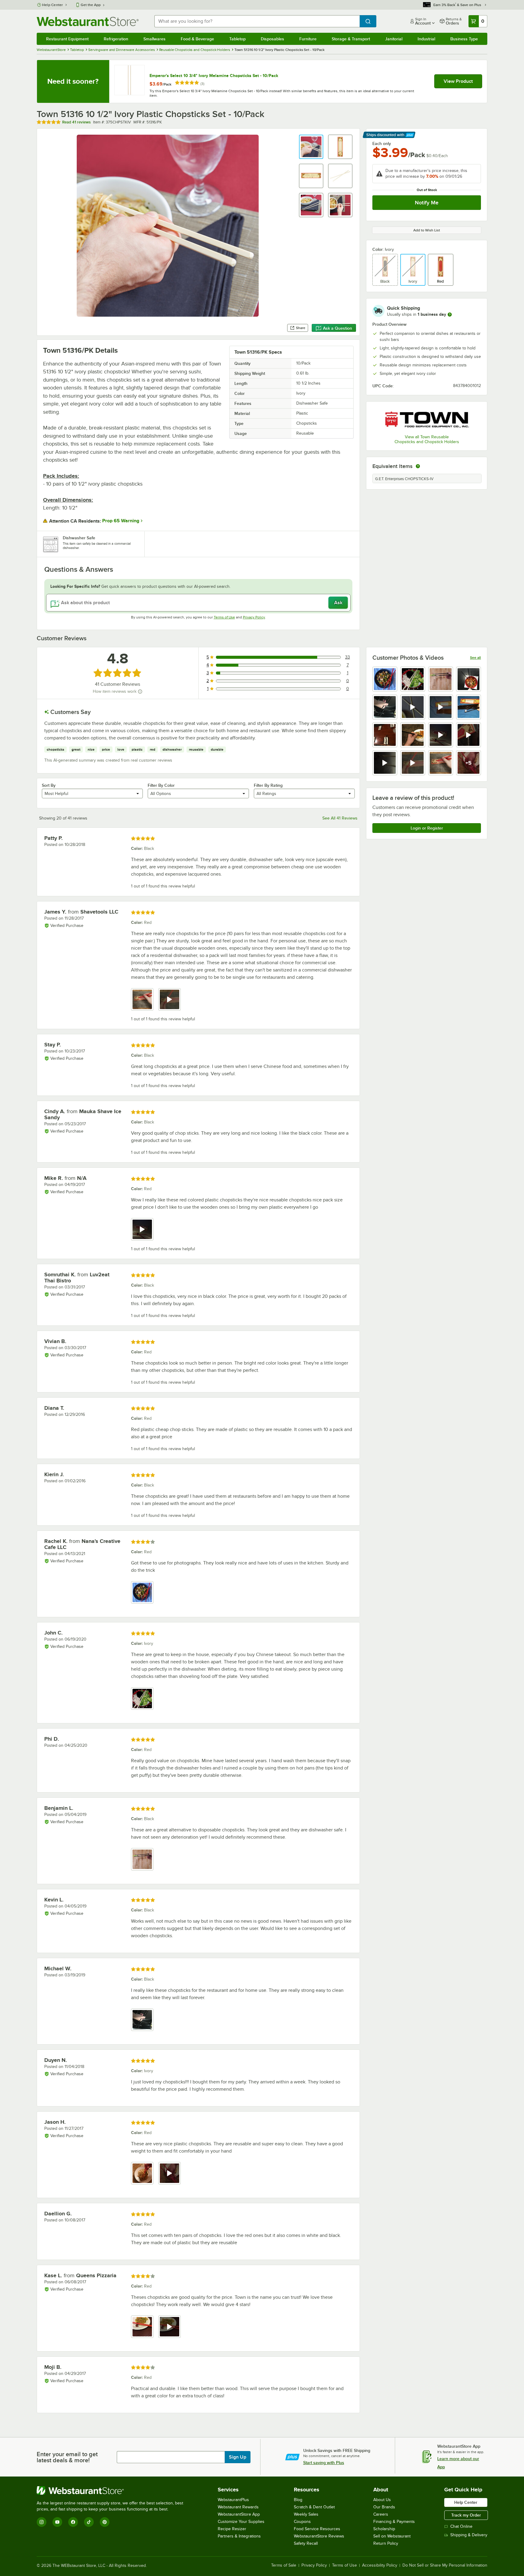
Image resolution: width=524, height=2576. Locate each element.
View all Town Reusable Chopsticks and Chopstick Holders (427, 439)
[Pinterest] (105, 2522)
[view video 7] (441, 707)
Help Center (53, 5)
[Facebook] (73, 2522)
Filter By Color (161, 785)
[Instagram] (42, 2522)
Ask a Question (338, 328)
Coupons (302, 2522)
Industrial (426, 39)
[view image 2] (413, 679)
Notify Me (427, 203)
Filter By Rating (268, 785)
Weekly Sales (306, 2514)
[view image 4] (469, 679)
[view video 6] (413, 707)
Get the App (91, 5)
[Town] (427, 419)
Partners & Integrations (239, 2536)
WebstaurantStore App (239, 2514)
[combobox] (257, 21)
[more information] (450, 315)
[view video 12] (469, 735)
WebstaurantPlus (233, 2500)
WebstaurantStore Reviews (319, 2536)
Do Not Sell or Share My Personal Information (445, 2565)
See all (475, 658)
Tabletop (237, 39)
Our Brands (384, 2507)
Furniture (308, 39)
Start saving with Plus (324, 2463)
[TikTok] (89, 2522)
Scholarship (384, 2529)
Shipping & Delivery (469, 2535)
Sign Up (238, 2457)
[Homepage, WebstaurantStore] (88, 21)
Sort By (49, 785)
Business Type (464, 39)
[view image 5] (385, 707)
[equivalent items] (418, 466)
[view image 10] (413, 735)
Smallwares (155, 39)
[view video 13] (385, 763)
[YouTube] (57, 2522)
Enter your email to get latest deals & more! (67, 2457)
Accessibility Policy (380, 2565)
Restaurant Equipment (67, 39)
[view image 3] (441, 679)
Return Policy (386, 2543)
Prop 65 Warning (121, 521)
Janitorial (394, 39)
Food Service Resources (317, 2529)
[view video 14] (413, 763)
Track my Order (466, 2515)
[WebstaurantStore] (113, 2490)
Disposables (272, 39)
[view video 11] (441, 735)
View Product (458, 81)
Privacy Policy (254, 617)
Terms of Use (224, 617)
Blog (298, 2500)
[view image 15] (441, 763)
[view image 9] (385, 735)
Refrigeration (116, 39)
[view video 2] (170, 999)
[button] (311, 147)
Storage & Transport (351, 39)
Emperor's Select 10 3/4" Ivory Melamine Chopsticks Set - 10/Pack (214, 76)
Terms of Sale (284, 2565)
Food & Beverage (197, 39)
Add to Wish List (427, 230)
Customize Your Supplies (241, 2522)
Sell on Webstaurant (392, 2536)
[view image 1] (385, 679)
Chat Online (461, 2526)
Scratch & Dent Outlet (314, 2507)
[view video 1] (142, 1229)
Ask (338, 603)
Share (301, 328)
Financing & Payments (394, 2522)
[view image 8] (469, 707)
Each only (382, 143)
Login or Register (427, 828)
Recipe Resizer (232, 2529)
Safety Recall (306, 2543)
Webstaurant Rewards (238, 2507)
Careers (381, 2514)
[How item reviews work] (140, 692)
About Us (382, 2500)
